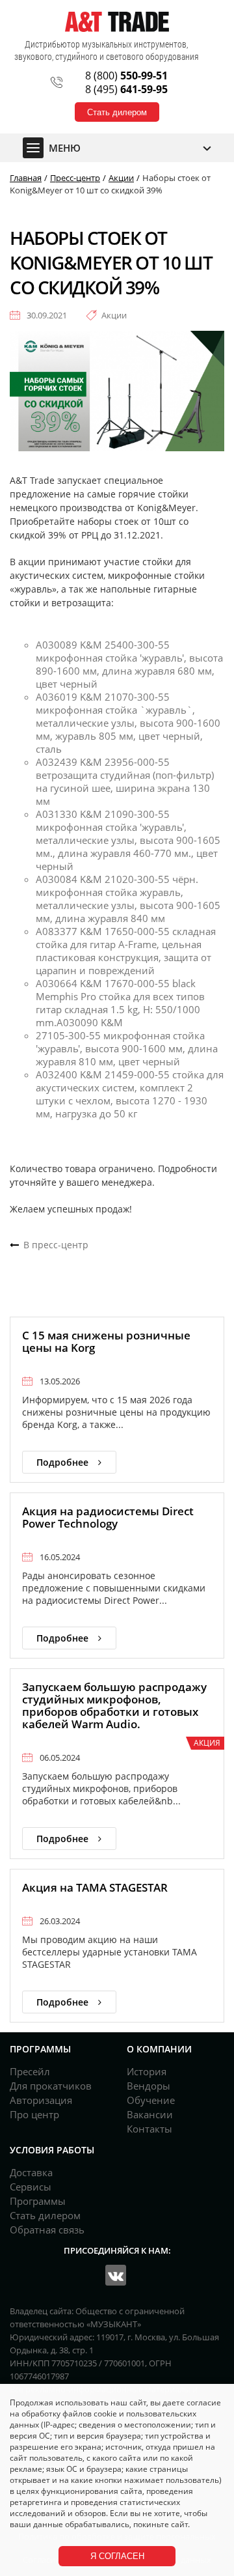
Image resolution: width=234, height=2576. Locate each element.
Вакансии (150, 2114)
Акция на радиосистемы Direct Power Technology (108, 1517)
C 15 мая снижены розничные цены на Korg (106, 1341)
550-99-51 (126, 76)
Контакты (149, 2129)
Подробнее (62, 1462)
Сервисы (31, 2187)
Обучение (151, 2100)
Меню (65, 148)
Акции (114, 315)
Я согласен (117, 2556)
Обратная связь (47, 2230)
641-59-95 (126, 89)
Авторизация (41, 2100)
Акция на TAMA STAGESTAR (95, 1887)
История (147, 2071)
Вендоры (149, 2086)
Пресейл (30, 2071)
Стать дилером (117, 112)
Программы (38, 2201)
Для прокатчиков (51, 2086)
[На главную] (117, 21)
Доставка (31, 2172)
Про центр (34, 2114)
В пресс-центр (56, 1245)
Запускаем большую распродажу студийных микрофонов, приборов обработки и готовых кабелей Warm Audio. (114, 1705)
